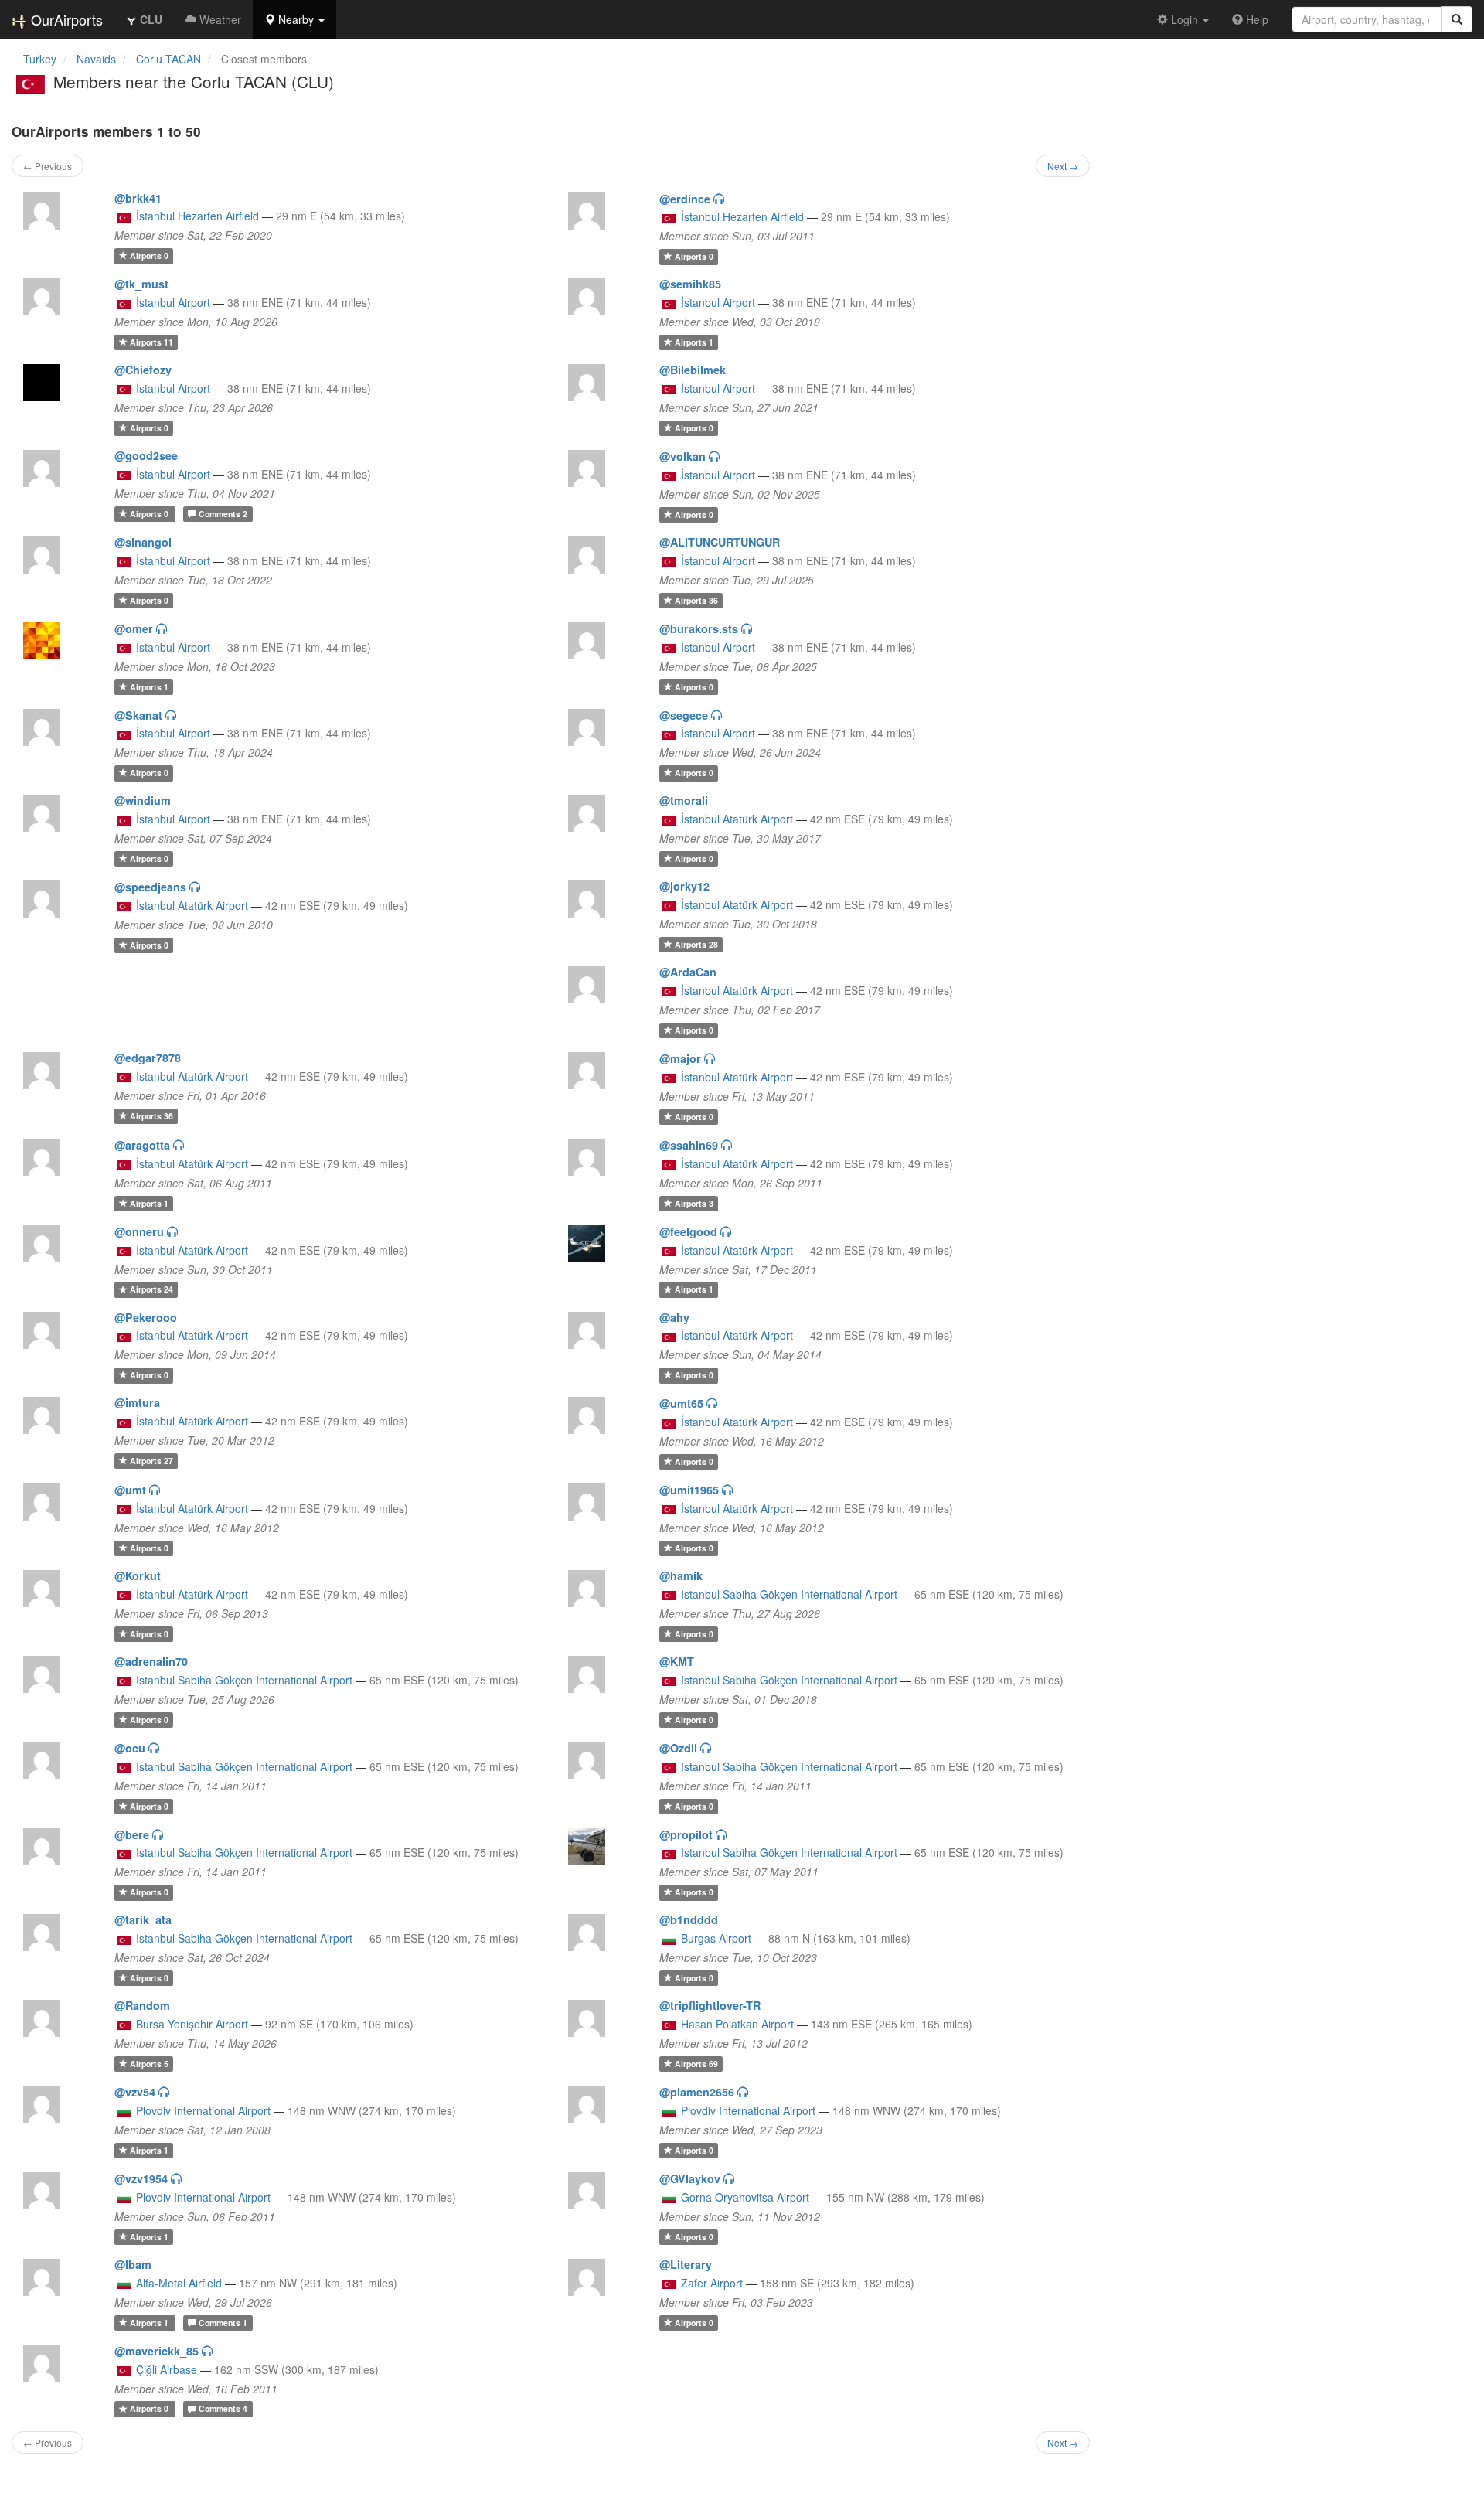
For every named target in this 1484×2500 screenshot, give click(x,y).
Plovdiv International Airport (203, 2110)
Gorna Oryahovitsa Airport (745, 2197)
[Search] (1457, 19)
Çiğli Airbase (167, 2369)
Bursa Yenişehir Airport (192, 2024)
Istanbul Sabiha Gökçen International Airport (789, 1594)
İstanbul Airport (173, 302)
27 (151, 1461)
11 (151, 342)
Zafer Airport (712, 2283)
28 (696, 944)
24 (151, 1290)
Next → (1063, 166)
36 (696, 600)
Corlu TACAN (168, 59)
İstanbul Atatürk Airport (737, 819)
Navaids (96, 59)
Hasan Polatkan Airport (737, 2024)
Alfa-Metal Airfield (179, 2283)
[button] (294, 19)
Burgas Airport (716, 1938)
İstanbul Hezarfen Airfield (197, 216)
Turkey (40, 59)
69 (696, 2064)
